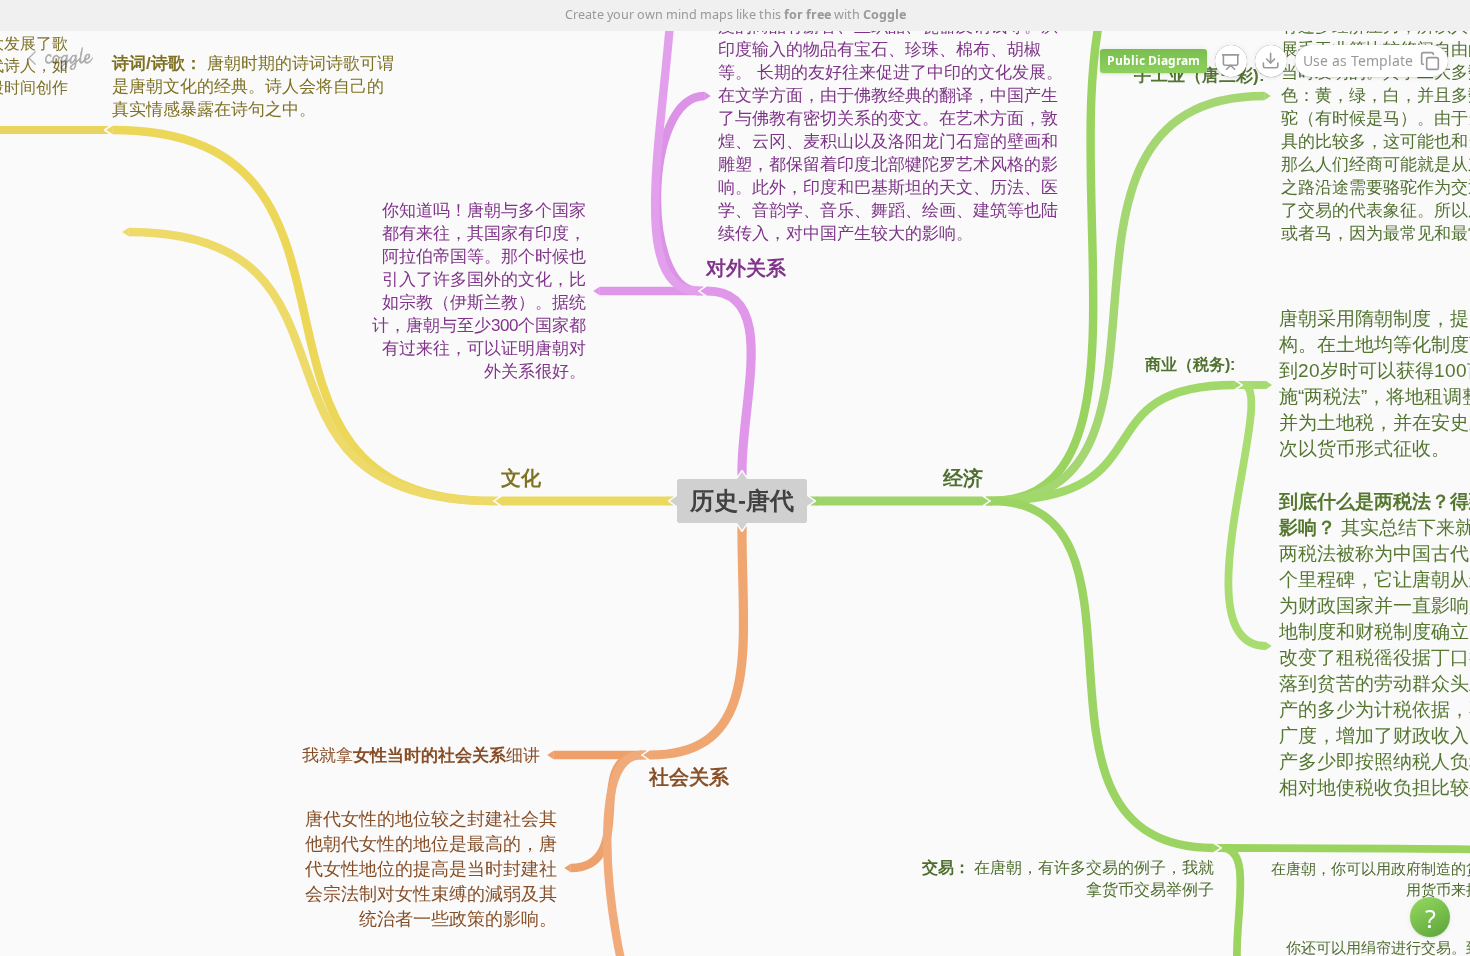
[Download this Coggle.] (1271, 61)
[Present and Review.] (1231, 62)
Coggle (884, 14)
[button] (1430, 917)
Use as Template (1358, 60)
